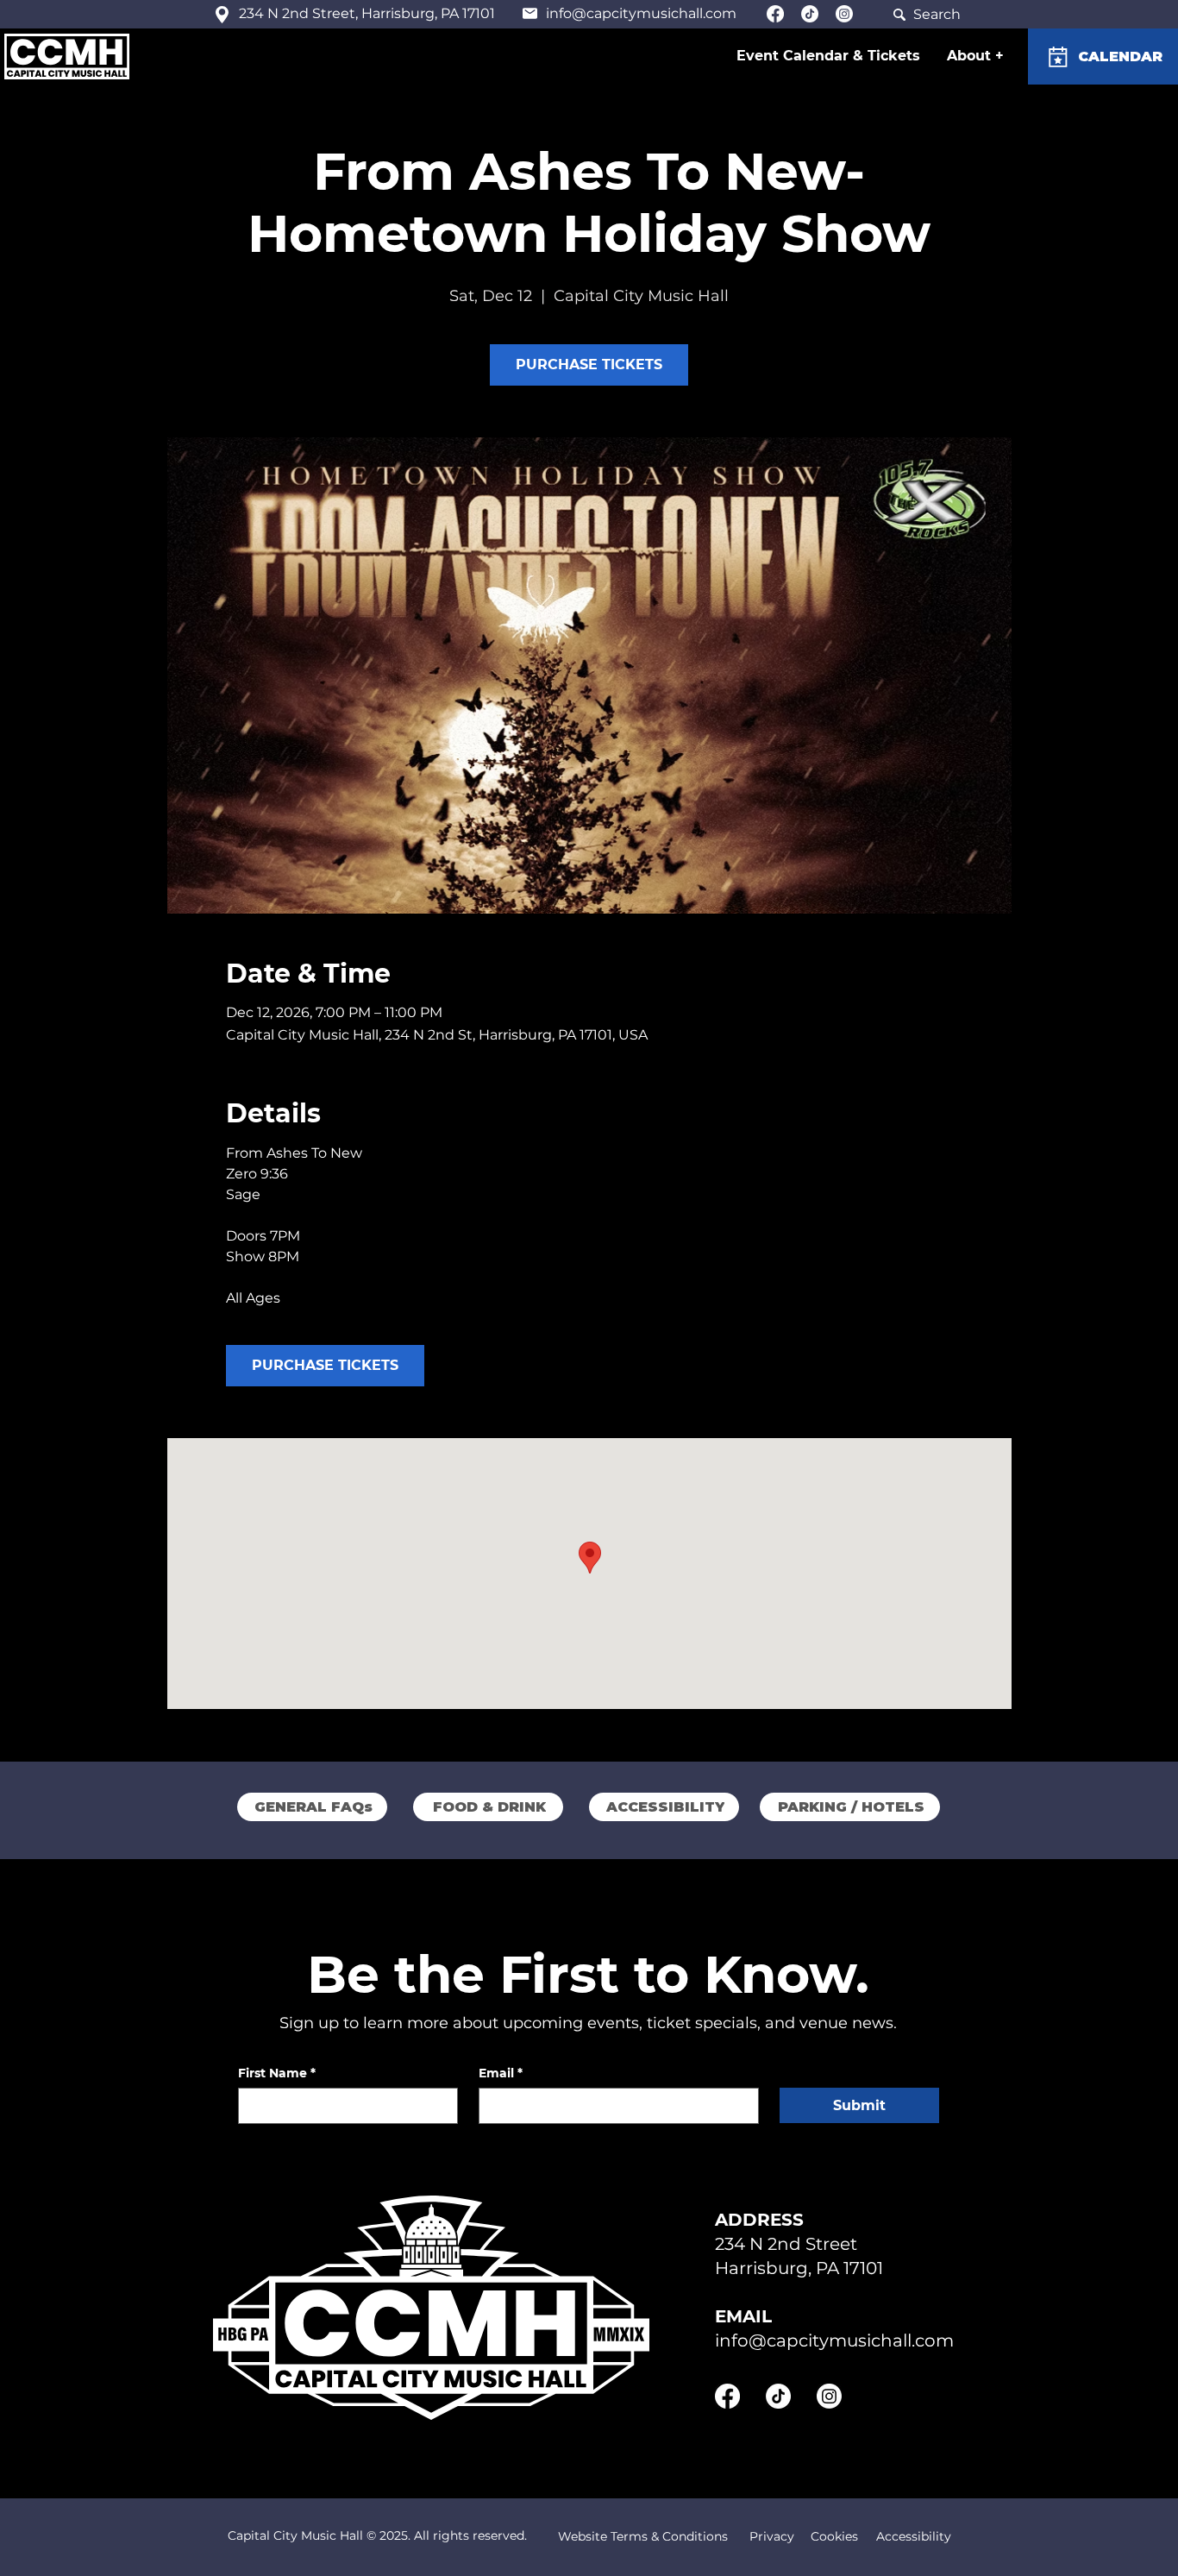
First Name (277, 2073)
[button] (976, 56)
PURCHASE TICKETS (589, 364)
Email (501, 2073)
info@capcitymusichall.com (641, 13)
